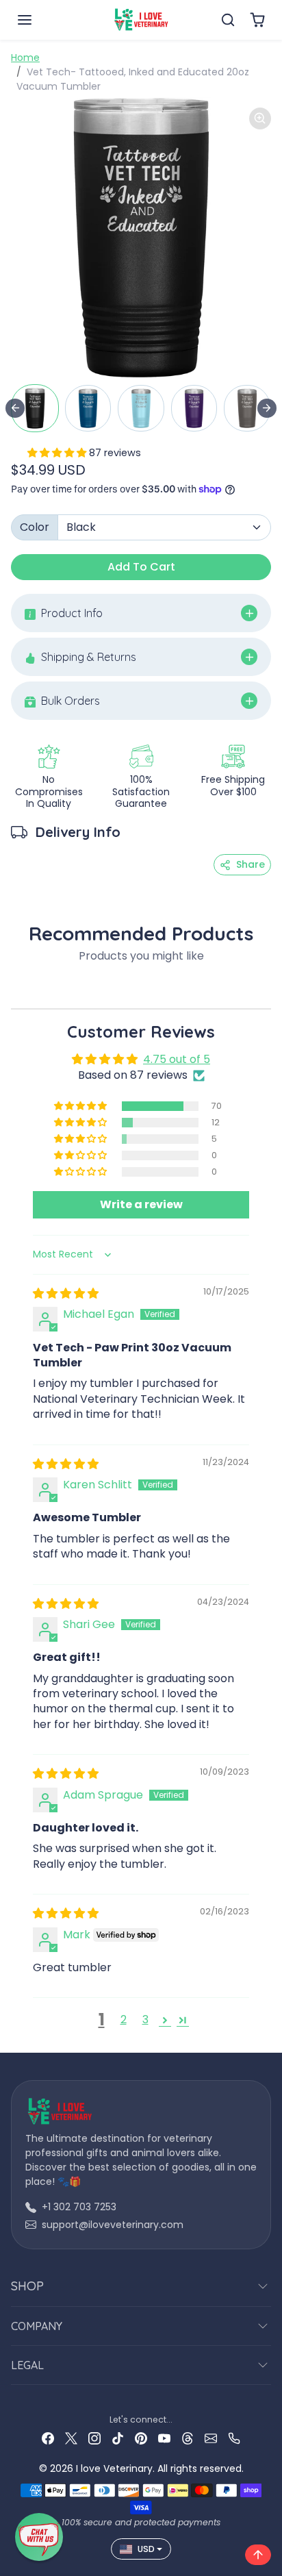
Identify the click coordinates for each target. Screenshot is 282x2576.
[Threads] (188, 2438)
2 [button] (124, 2019)
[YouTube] (164, 2438)
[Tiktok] (118, 2438)
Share (251, 864)
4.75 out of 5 (177, 1059)
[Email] (211, 2438)
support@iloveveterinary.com (113, 2225)
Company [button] (37, 2326)
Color (35, 527)
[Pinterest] (141, 2438)
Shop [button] (27, 2286)
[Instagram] (94, 2438)
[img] (66, 1293)
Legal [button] (27, 2365)
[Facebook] (48, 2438)
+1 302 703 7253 (79, 2207)
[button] (38, 20)
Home (25, 58)
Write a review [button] (141, 1204)
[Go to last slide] (15, 408)
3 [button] (145, 2019)
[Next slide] (267, 408)
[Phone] (234, 2438)
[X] (71, 2438)
